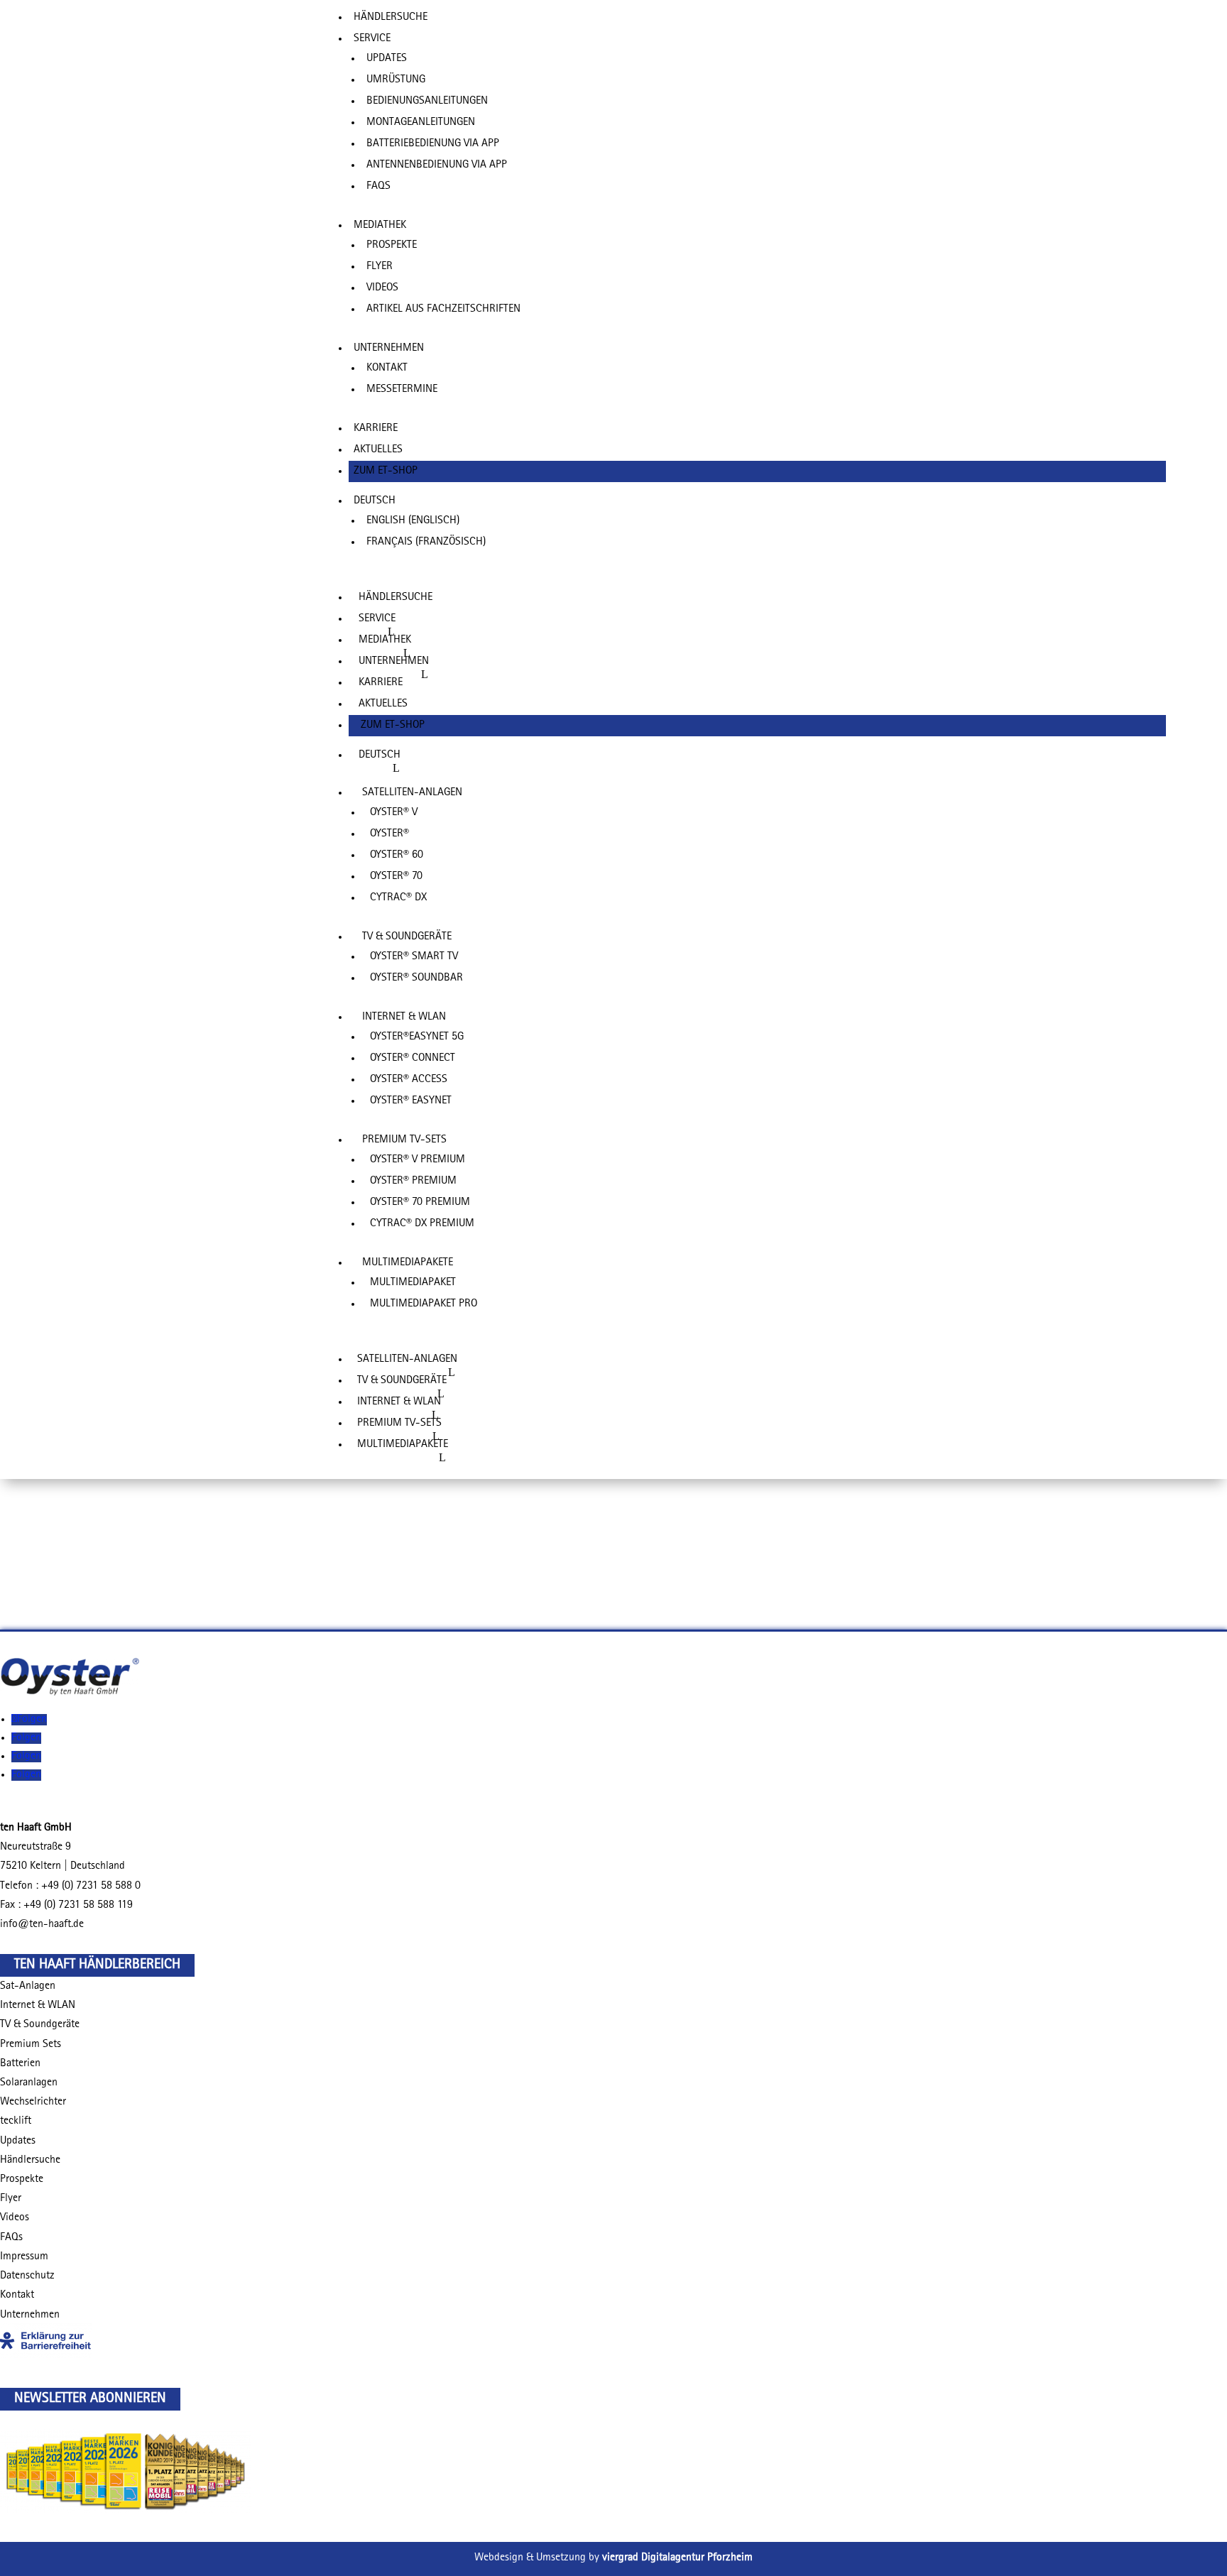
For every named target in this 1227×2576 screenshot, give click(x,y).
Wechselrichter (33, 2102)
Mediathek (380, 226)
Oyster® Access (409, 1080)
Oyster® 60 (397, 856)
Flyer (380, 267)
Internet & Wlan (404, 1017)
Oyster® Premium (413, 1181)
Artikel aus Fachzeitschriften (443, 310)
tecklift (16, 2122)
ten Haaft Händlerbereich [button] (97, 1965)
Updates (387, 59)
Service (372, 39)
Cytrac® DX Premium (422, 1224)
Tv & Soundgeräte (407, 937)
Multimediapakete (408, 1263)
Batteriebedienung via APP (433, 144)
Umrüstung (396, 80)
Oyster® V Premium (418, 1160)
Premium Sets (31, 2045)
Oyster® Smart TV (414, 957)
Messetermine (402, 390)
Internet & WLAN (38, 2006)
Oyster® (389, 834)
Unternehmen (389, 349)
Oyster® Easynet (411, 1101)
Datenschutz (27, 2276)
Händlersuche (391, 18)
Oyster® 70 (396, 877)
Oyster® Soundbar (416, 978)
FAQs (378, 187)
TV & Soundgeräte (40, 2025)
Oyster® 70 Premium (420, 1203)
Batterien (20, 2064)
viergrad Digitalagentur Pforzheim (677, 2558)
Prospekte (392, 246)
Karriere (376, 429)
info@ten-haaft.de (42, 1925)
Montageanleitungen (421, 123)
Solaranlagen (29, 2083)
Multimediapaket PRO (424, 1304)
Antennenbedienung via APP (437, 165)
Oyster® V (394, 813)
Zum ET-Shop (386, 471)
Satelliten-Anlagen (412, 793)
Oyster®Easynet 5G (417, 1037)
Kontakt (387, 369)
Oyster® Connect (413, 1059)
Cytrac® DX (398, 898)
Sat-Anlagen (28, 1987)
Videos (382, 288)
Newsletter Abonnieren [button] (90, 2399)
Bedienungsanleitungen (427, 102)
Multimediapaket (413, 1283)
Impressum (24, 2257)
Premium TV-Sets (404, 1140)
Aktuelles (378, 450)
